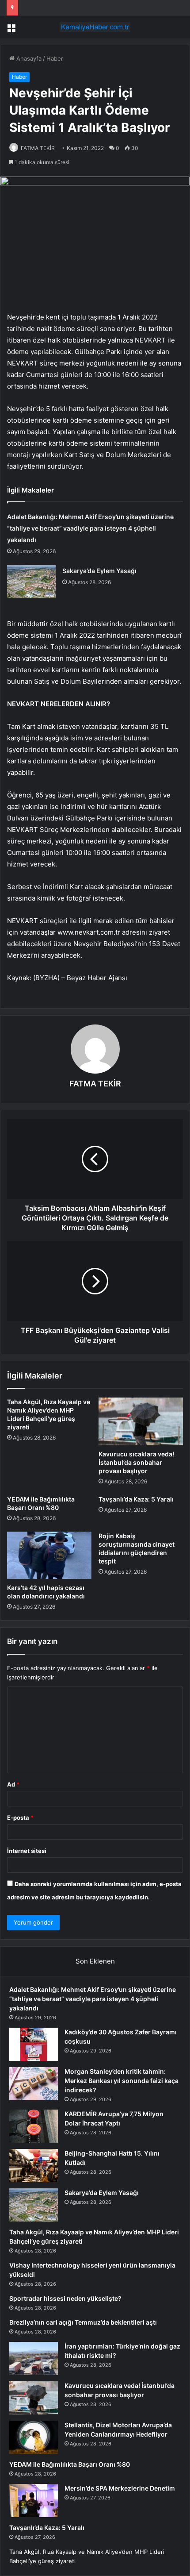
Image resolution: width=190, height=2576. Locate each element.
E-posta (20, 1817)
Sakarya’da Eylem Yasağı (99, 571)
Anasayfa (28, 58)
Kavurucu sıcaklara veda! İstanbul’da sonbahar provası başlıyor (136, 1462)
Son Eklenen (95, 1961)
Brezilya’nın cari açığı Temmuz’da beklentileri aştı (83, 2322)
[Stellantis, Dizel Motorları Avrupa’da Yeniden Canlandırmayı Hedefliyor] (34, 2437)
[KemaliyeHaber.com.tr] (95, 27)
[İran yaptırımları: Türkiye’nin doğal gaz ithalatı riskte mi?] (34, 2358)
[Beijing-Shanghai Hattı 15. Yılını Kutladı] (34, 2166)
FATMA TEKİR (38, 148)
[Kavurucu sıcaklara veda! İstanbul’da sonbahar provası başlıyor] (141, 1421)
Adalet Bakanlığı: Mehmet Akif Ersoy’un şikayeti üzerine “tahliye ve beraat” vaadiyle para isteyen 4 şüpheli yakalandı (90, 528)
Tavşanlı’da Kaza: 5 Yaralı (136, 1499)
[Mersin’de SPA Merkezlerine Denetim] (34, 2501)
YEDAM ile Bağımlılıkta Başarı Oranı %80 (70, 2464)
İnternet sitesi (27, 1851)
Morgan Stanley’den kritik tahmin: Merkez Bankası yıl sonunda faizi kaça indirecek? (122, 2081)
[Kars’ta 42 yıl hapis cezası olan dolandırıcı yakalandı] (49, 1556)
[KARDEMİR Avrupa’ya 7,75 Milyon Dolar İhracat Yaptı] (34, 2126)
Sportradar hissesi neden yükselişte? (65, 2298)
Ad (13, 1784)
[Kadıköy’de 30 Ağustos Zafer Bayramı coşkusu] (34, 2044)
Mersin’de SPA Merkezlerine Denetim (120, 2488)
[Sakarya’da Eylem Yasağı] (31, 582)
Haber (55, 58)
